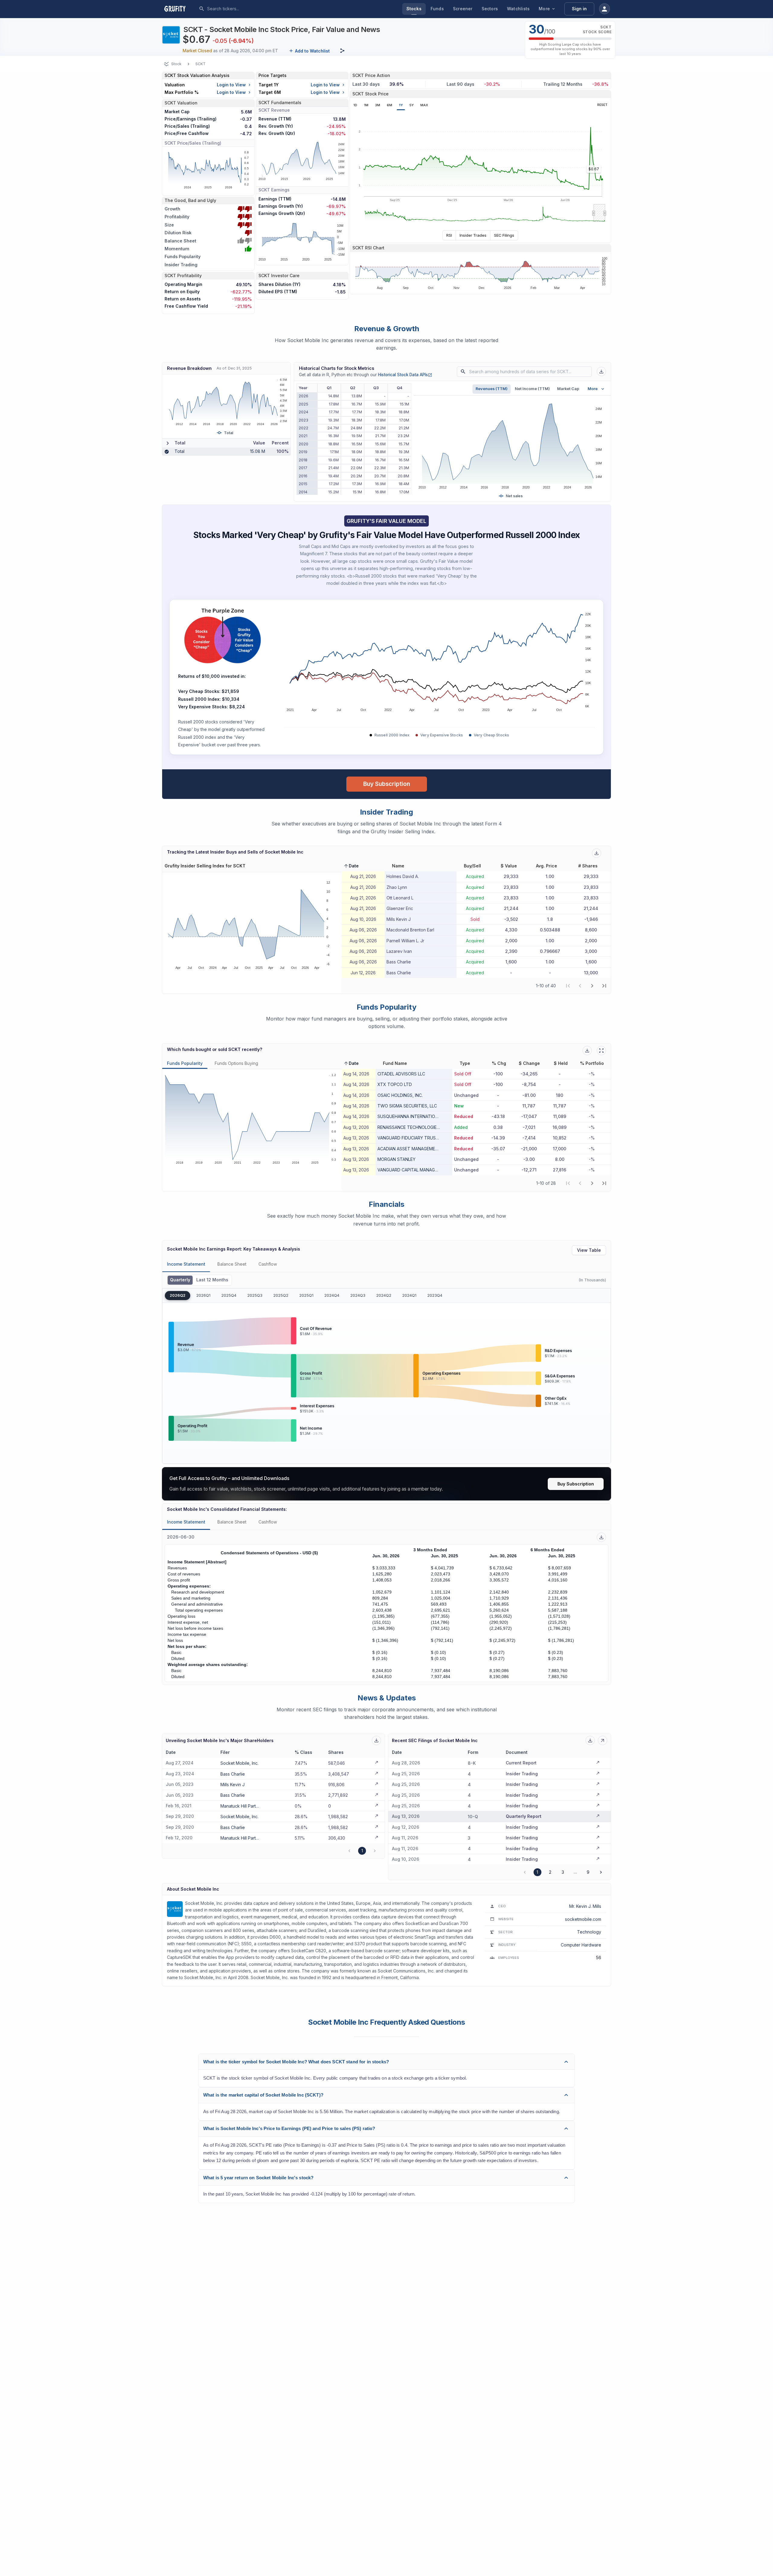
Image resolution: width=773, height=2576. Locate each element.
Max (424, 105)
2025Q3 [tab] (255, 1295)
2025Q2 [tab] (281, 1295)
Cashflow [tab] (268, 1264)
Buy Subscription (387, 784)
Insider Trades (473, 235)
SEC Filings (504, 235)
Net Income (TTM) (532, 389)
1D (355, 105)
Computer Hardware (581, 1945)
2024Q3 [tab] (358, 1295)
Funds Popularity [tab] (185, 1063)
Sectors (490, 9)
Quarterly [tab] (180, 1280)
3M (378, 105)
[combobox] (252, 9)
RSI (449, 235)
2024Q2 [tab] (384, 1295)
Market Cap (568, 389)
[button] (351, 866)
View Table (589, 1250)
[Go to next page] (601, 1872)
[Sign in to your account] (605, 9)
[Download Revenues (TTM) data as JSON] (601, 372)
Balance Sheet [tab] (232, 1264)
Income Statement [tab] (186, 1264)
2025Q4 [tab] (229, 1295)
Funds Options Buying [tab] (236, 1063)
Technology (589, 1932)
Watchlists (518, 9)
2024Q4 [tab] (332, 1295)
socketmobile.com (583, 1919)
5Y (412, 105)
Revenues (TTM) (492, 389)
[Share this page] (342, 51)
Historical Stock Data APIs (405, 375)
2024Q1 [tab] (409, 1295)
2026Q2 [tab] (178, 1295)
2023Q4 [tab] (435, 1295)
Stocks (414, 9)
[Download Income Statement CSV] (601, 1537)
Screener (463, 9)
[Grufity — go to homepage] (180, 9)
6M (390, 105)
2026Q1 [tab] (203, 1295)
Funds (437, 9)
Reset (602, 105)
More (544, 9)
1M (366, 105)
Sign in (579, 9)
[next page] (592, 986)
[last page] (604, 986)
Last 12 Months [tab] (212, 1280)
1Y (401, 105)
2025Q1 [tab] (306, 1295)
